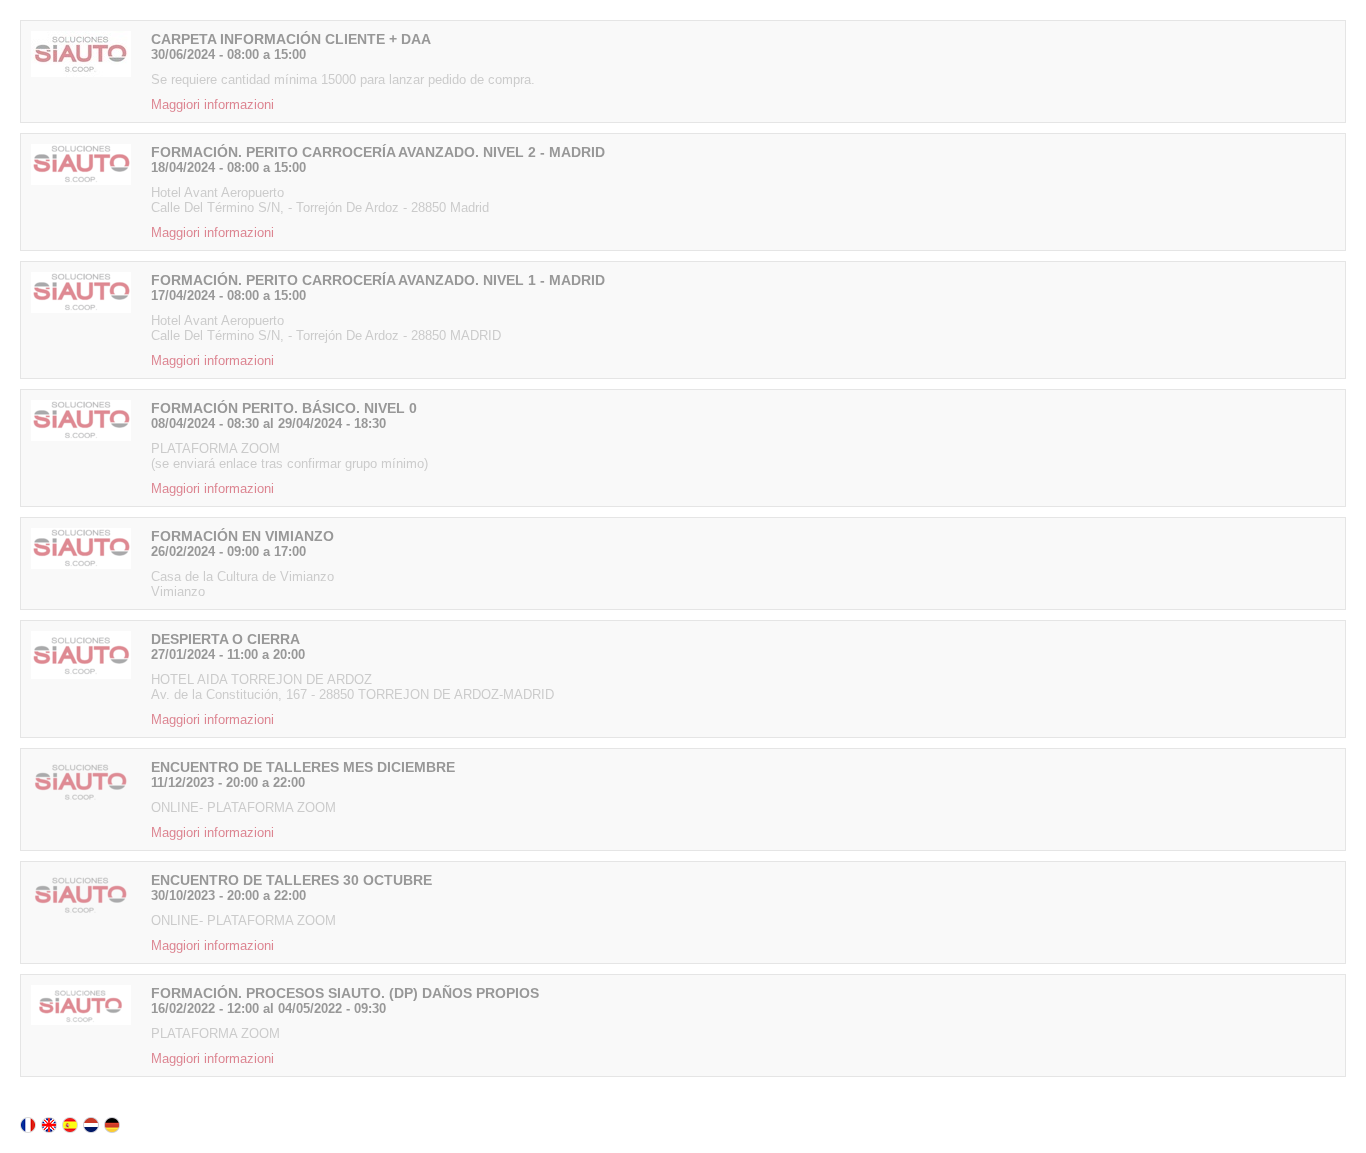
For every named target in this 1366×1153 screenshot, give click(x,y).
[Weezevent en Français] (28, 1125)
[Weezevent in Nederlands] (91, 1125)
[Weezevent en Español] (70, 1125)
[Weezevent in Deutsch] (112, 1125)
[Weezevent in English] (49, 1125)
